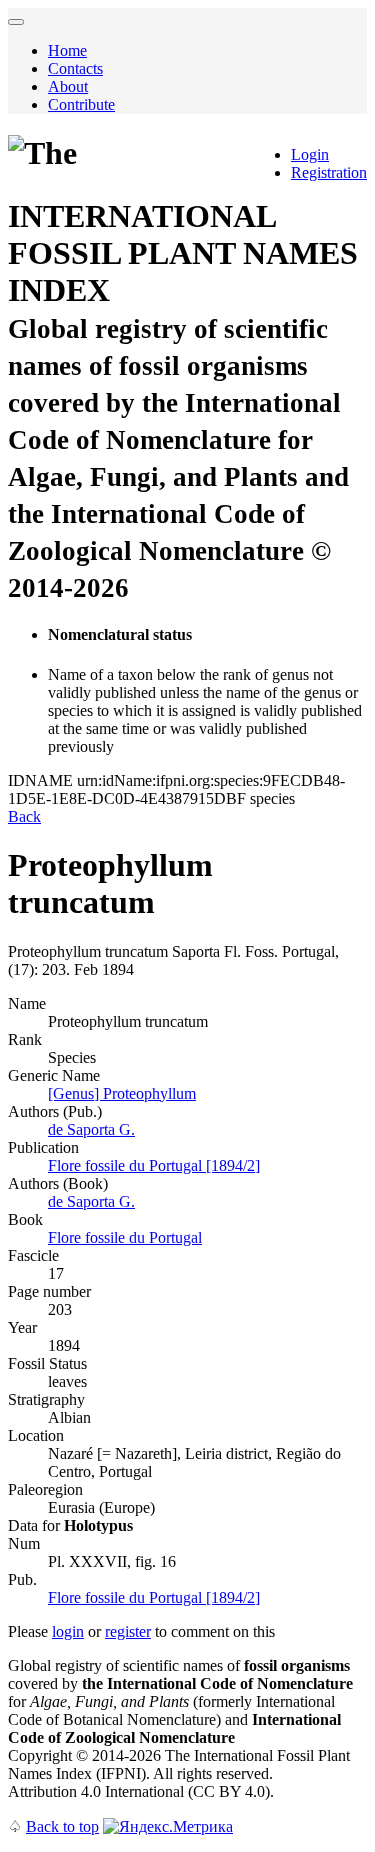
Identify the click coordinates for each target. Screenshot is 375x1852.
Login (310, 154)
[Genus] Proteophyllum (122, 1093)
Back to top (62, 1826)
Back (24, 816)
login (68, 1631)
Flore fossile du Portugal (125, 1237)
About (68, 86)
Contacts (75, 68)
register (128, 1631)
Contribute (81, 104)
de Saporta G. (91, 1129)
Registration (329, 172)
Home (67, 50)
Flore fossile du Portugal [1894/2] (154, 1165)
